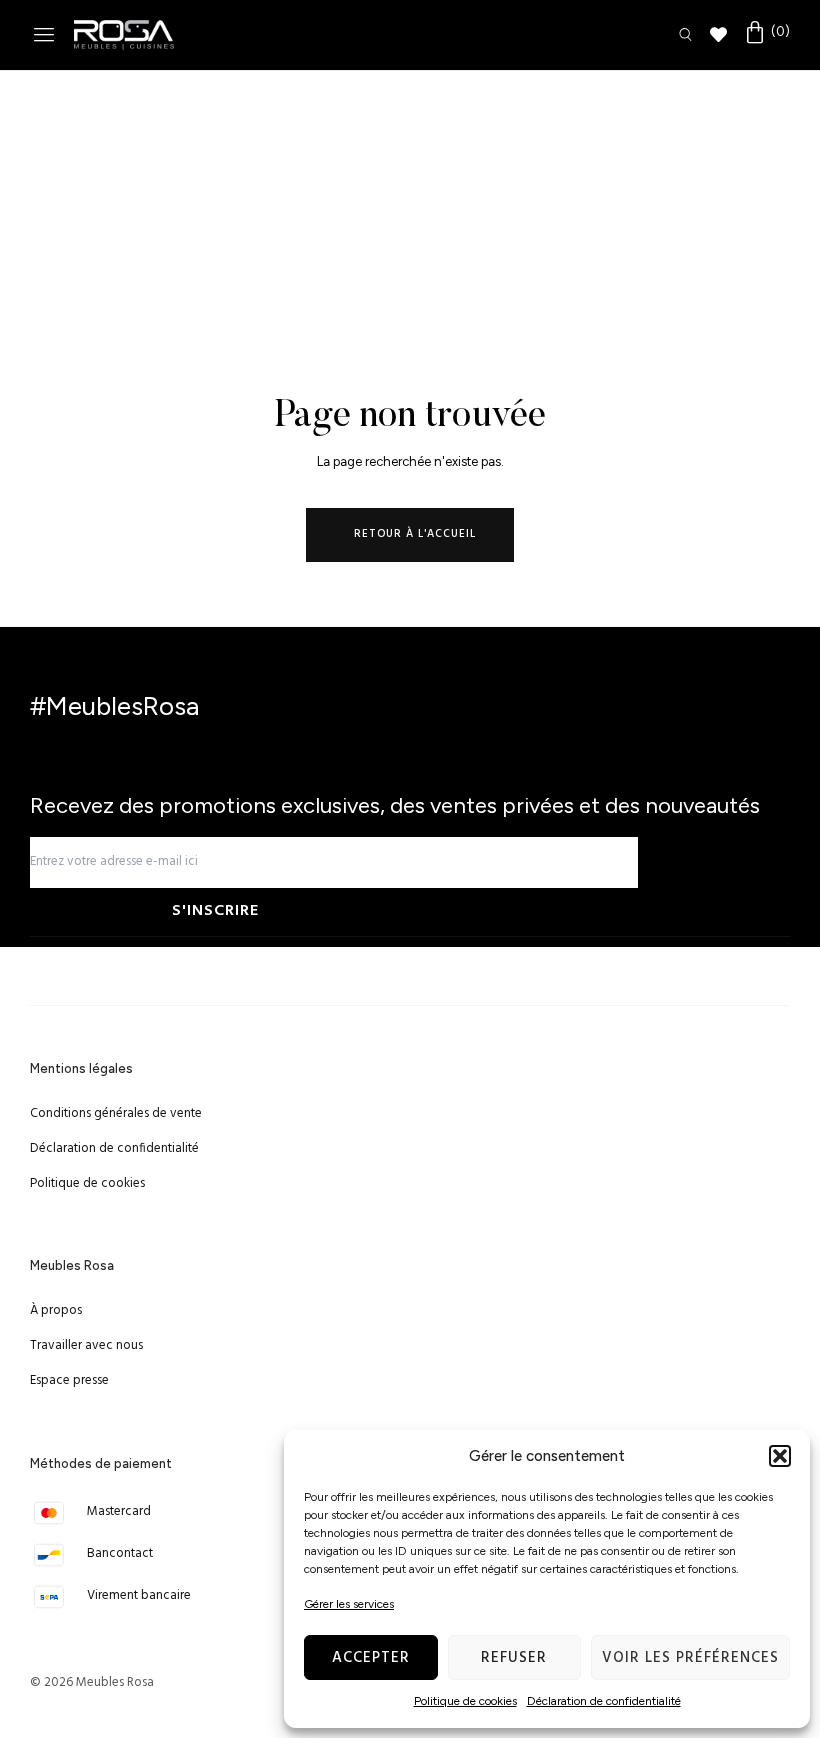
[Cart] (766, 33)
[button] (780, 1456)
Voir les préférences (690, 1658)
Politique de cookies (465, 1701)
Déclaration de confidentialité (604, 1701)
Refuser (514, 1658)
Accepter (371, 1658)
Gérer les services (349, 1604)
